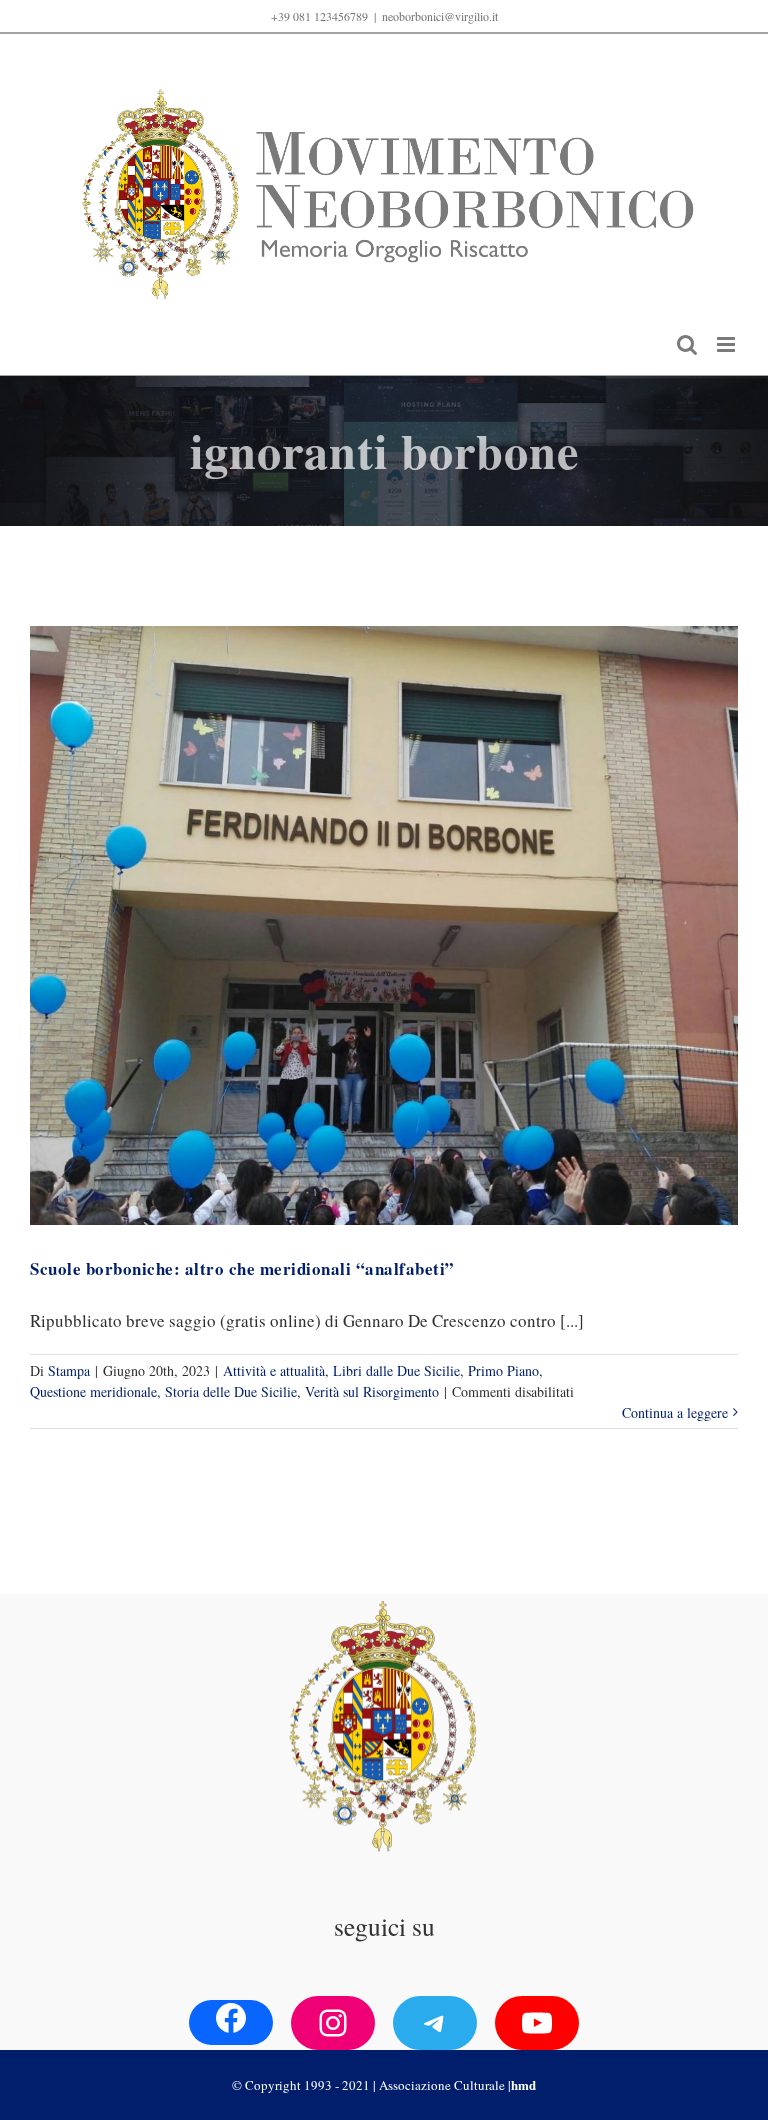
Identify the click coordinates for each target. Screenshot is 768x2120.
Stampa (69, 1370)
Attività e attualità (274, 1370)
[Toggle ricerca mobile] (687, 344)
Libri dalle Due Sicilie (396, 1370)
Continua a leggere (675, 1412)
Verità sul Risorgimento (372, 1391)
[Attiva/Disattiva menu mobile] (727, 344)
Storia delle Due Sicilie (231, 1391)
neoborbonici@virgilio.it (440, 16)
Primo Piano (503, 1370)
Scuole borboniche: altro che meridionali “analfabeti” (242, 1268)
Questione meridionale (93, 1391)
